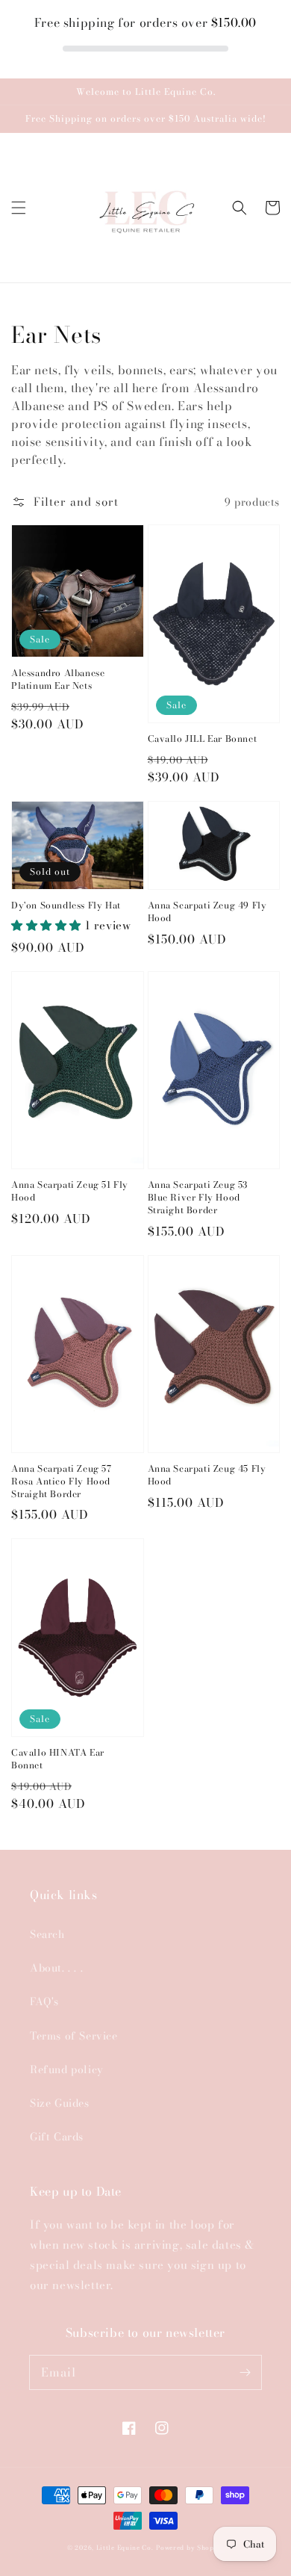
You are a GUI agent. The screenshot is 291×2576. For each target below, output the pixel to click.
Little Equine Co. (125, 2548)
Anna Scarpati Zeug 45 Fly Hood (207, 1476)
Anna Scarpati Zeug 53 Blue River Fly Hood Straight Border (198, 1198)
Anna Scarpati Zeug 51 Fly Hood (70, 1192)
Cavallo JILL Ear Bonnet (203, 739)
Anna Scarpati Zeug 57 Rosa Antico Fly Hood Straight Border (62, 1481)
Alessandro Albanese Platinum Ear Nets (58, 680)
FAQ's (44, 2001)
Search (47, 1934)
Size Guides (60, 2103)
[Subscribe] (245, 2372)
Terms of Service (74, 2036)
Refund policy (67, 2069)
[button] (19, 208)
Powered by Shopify (190, 2548)
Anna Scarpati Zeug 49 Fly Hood (207, 912)
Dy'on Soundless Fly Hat (66, 906)
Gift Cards (57, 2137)
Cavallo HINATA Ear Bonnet (58, 1759)
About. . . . (56, 1968)
